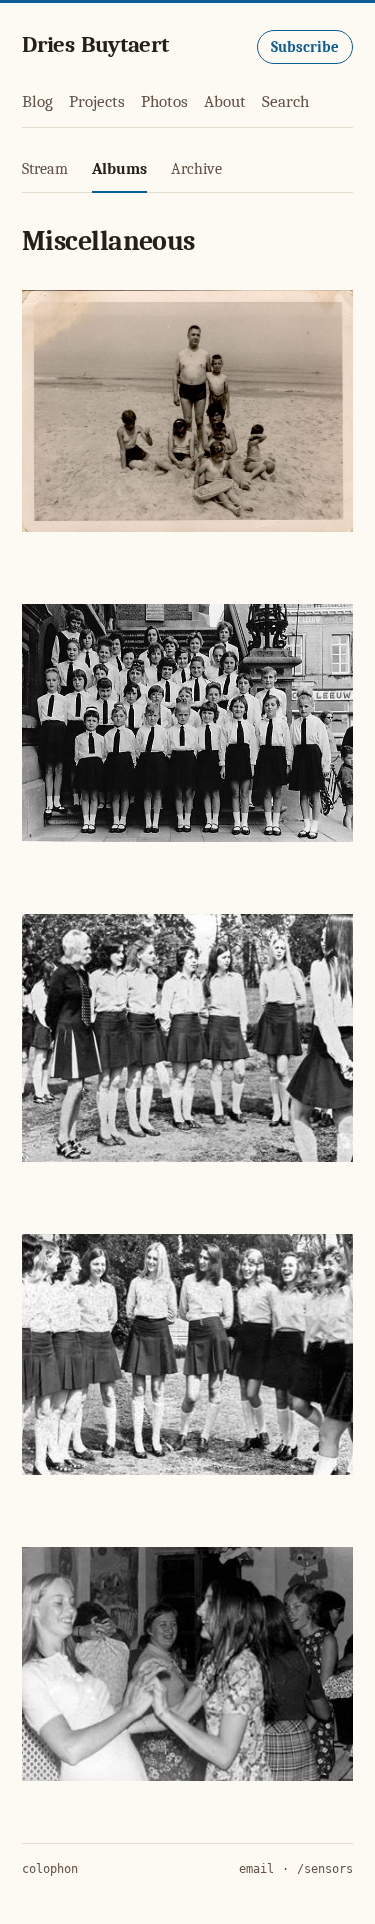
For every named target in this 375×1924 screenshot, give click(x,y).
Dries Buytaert (95, 44)
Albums (119, 169)
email (256, 1869)
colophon (50, 1869)
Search (285, 101)
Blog (37, 101)
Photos (164, 101)
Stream (45, 169)
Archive (196, 169)
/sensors (325, 1869)
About (225, 101)
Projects (97, 101)
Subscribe (305, 47)
